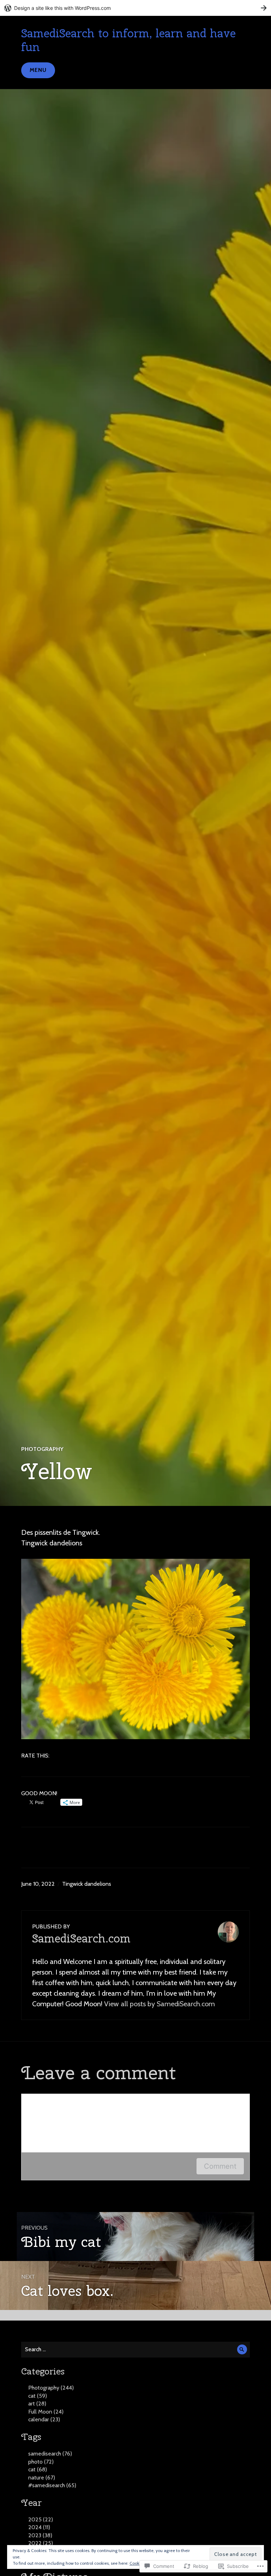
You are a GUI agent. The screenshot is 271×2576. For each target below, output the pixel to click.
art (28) (37, 2404)
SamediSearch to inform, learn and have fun (128, 40)
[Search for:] (135, 2349)
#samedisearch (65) (52, 2485)
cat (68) (38, 2469)
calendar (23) (44, 2419)
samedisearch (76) (50, 2454)
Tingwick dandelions (87, 1884)
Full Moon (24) (46, 2412)
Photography (42, 1449)
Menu (38, 70)
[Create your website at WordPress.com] (135, 8)
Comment (220, 2166)
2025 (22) (41, 2519)
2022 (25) (41, 2543)
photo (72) (41, 2462)
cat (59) (38, 2396)
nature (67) (42, 2478)
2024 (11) (39, 2527)
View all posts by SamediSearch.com (159, 2004)
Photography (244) (51, 2388)
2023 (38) (40, 2535)
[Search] (242, 2350)
